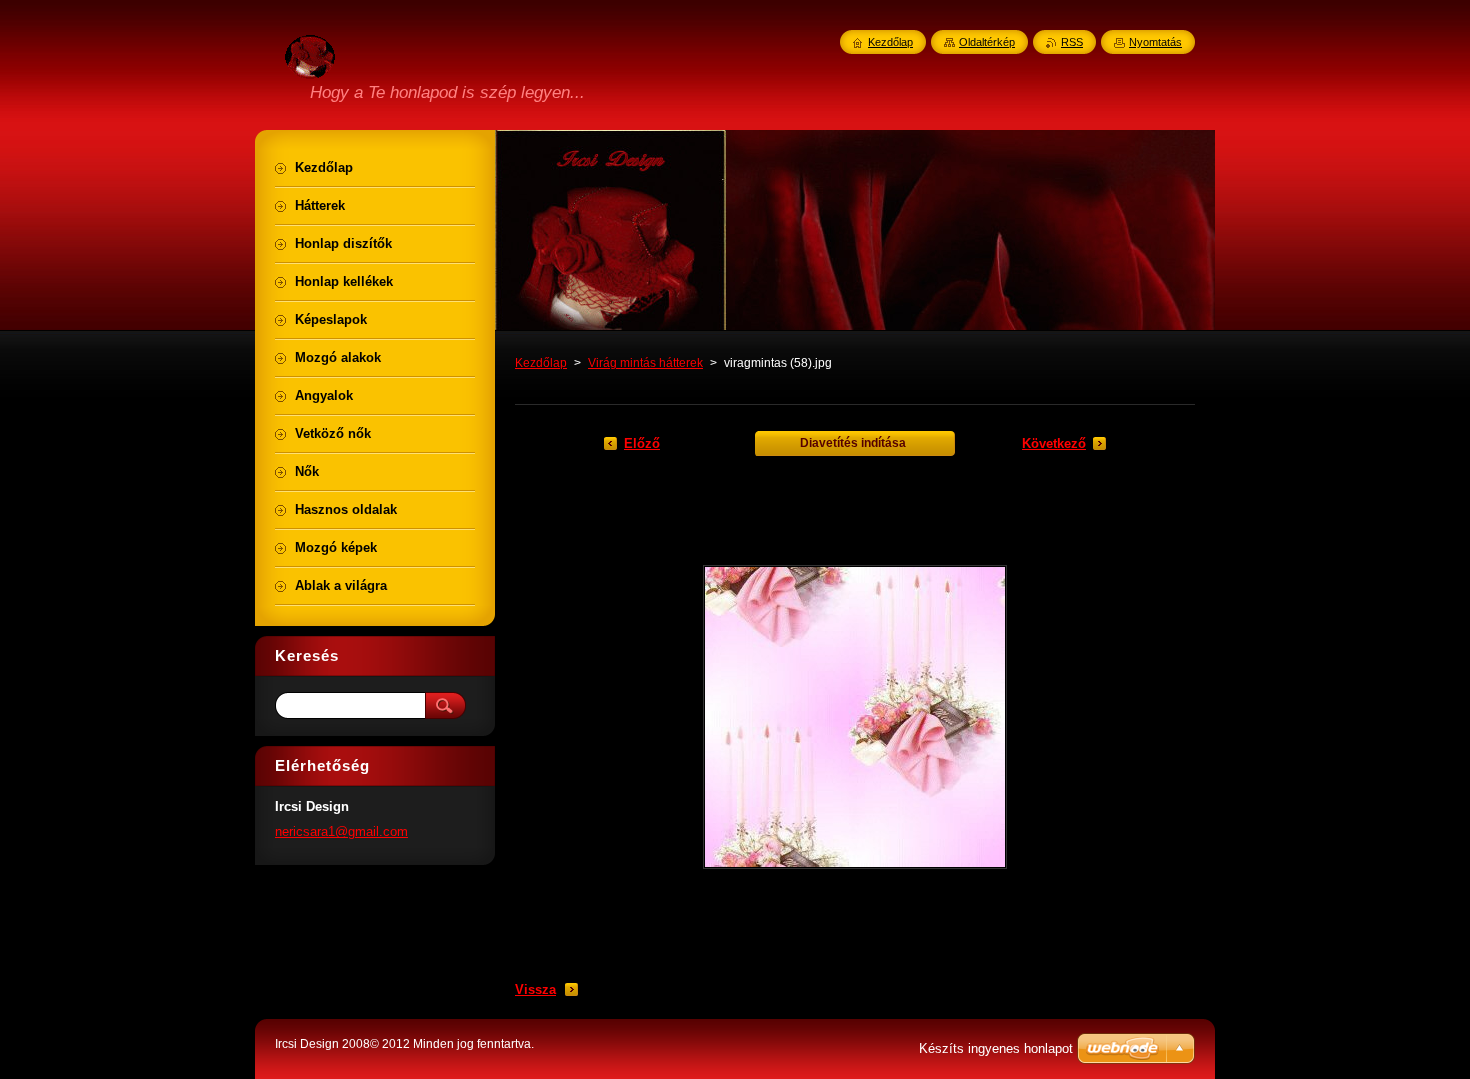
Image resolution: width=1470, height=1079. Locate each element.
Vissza (535, 989)
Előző (642, 443)
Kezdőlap (541, 363)
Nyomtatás (1155, 42)
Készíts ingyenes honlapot (996, 1048)
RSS (1072, 42)
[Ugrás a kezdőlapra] (310, 67)
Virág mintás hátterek (645, 363)
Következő (1054, 443)
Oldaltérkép (987, 42)
